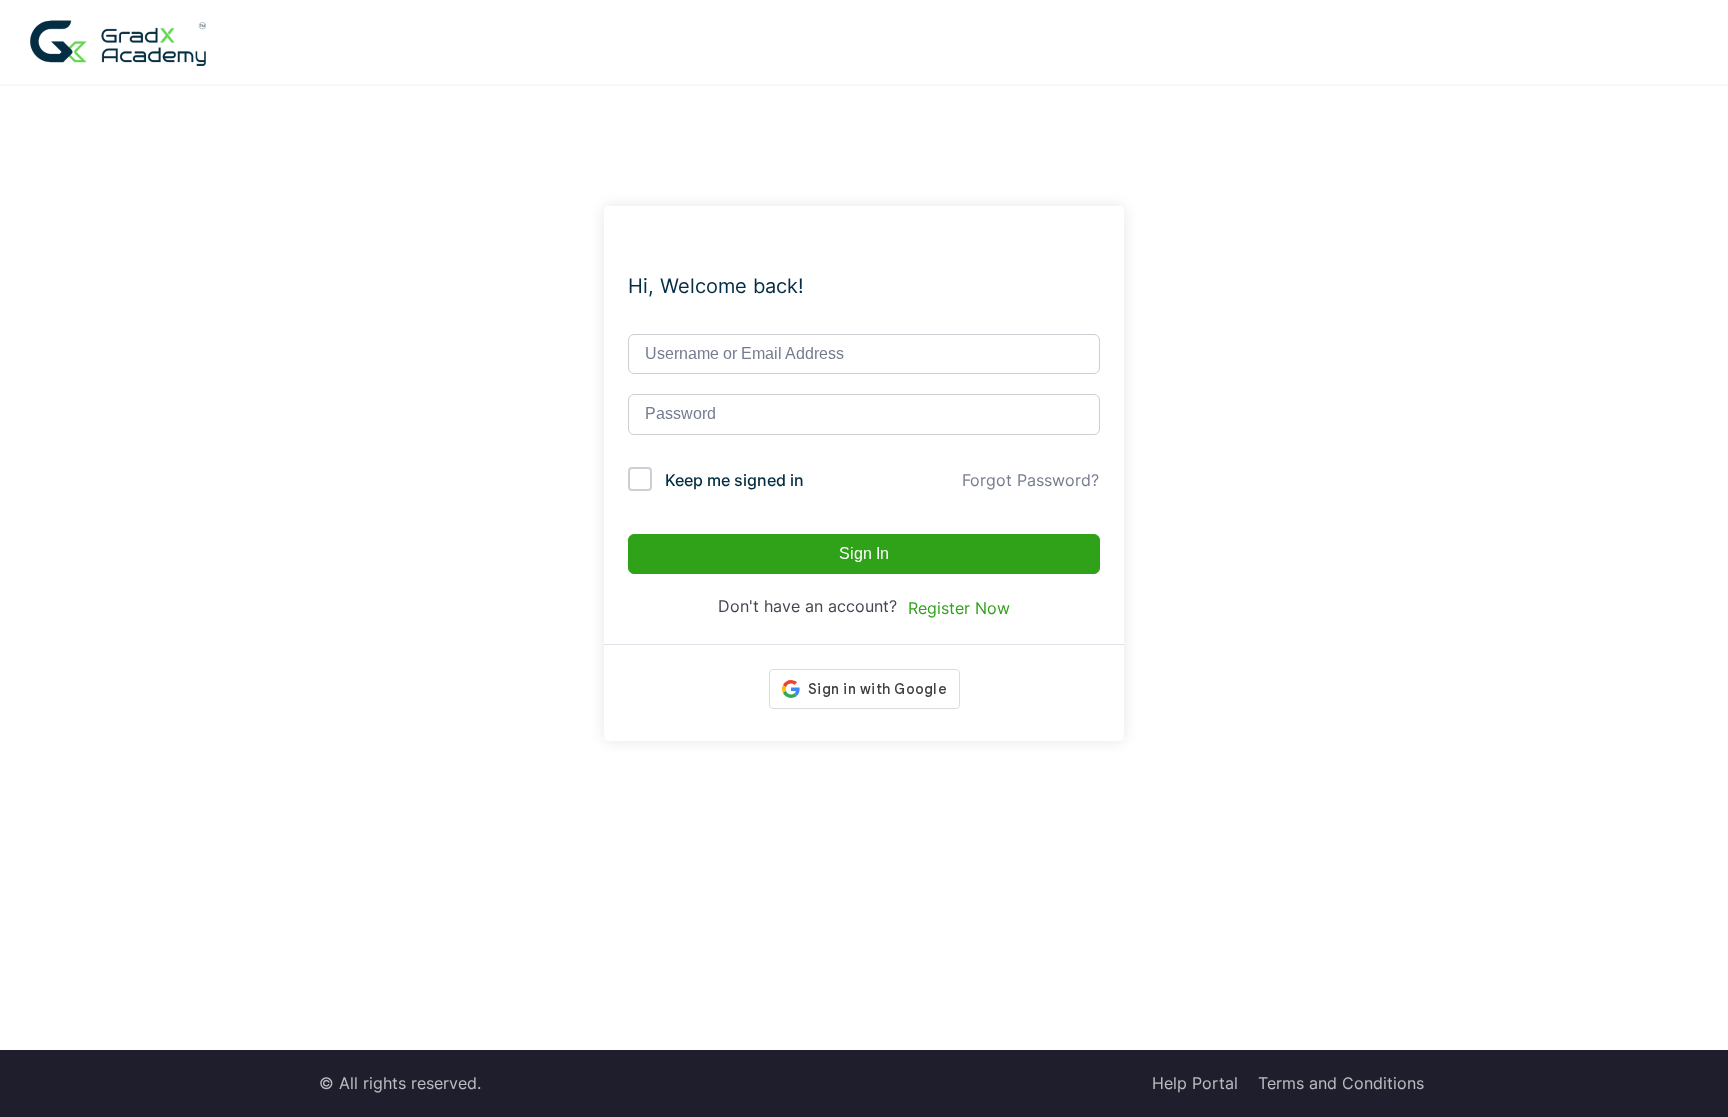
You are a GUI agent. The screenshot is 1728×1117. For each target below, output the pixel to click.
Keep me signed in (734, 480)
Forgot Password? (1030, 480)
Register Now (959, 608)
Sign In (864, 553)
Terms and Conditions (1341, 1083)
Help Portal (1195, 1083)
